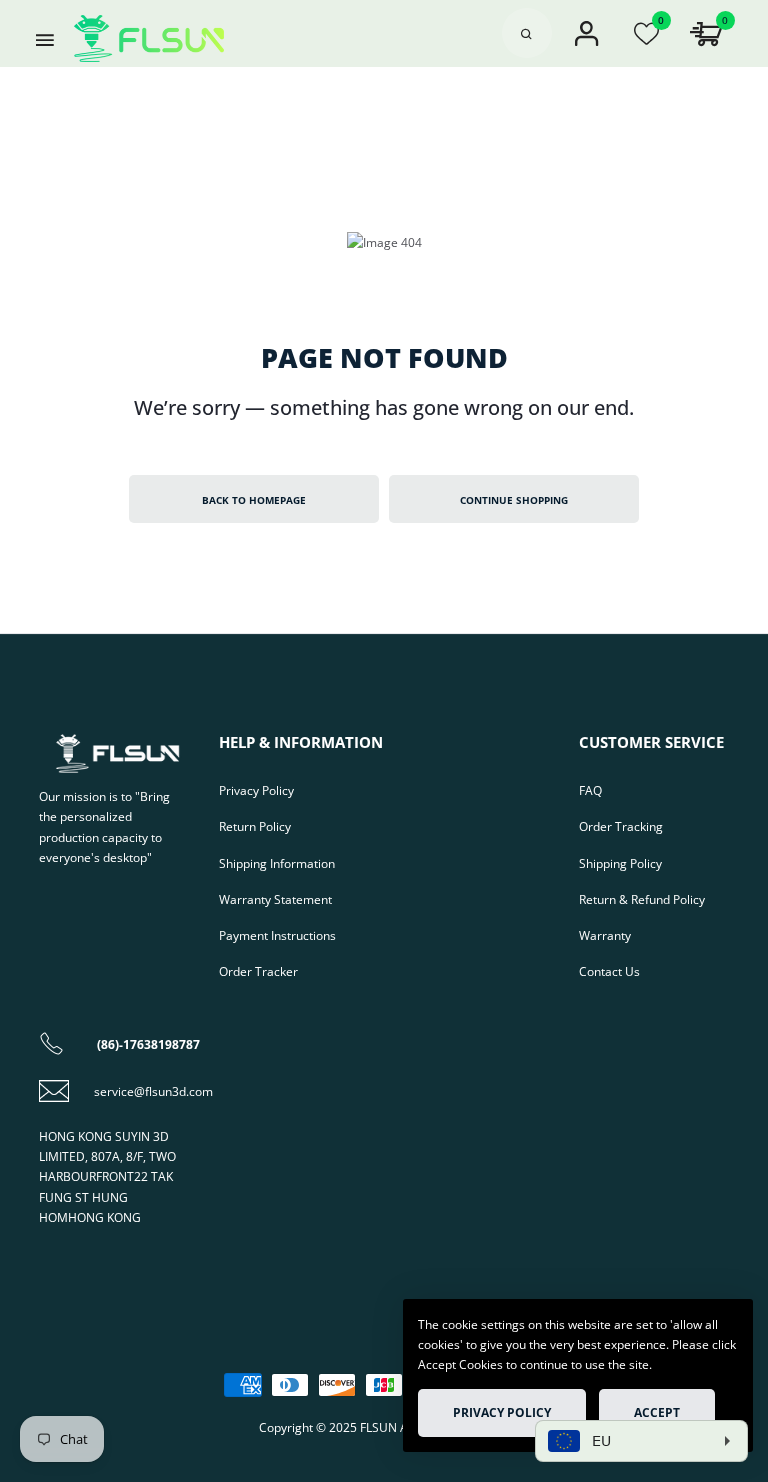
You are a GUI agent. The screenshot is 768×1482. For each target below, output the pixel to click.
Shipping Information (277, 863)
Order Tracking (621, 826)
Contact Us (609, 971)
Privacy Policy (256, 790)
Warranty (605, 935)
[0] (647, 39)
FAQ (590, 790)
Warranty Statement (275, 899)
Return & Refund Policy (642, 899)
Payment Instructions (277, 935)
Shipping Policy (620, 863)
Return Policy (255, 826)
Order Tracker (258, 971)
